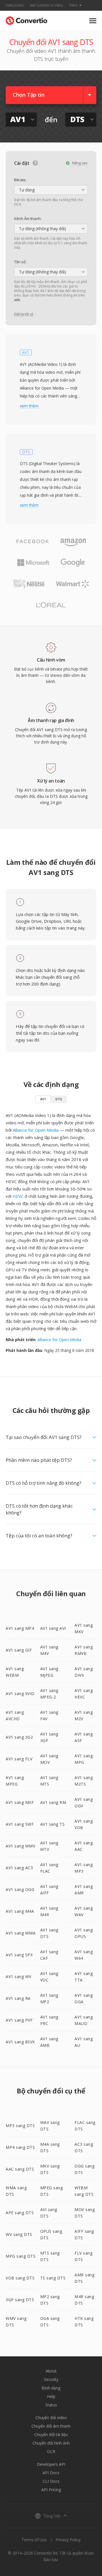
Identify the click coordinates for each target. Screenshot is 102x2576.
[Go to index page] (26, 19)
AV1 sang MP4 (20, 1628)
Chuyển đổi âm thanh (51, 2426)
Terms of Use (34, 2540)
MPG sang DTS (21, 2256)
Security (51, 2379)
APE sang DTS (20, 2213)
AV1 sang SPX (19, 1955)
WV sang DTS (19, 2234)
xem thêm (29, 406)
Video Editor (15, 5)
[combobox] (51, 190)
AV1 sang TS (53, 1824)
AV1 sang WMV (20, 1846)
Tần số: (20, 262)
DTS (59, 1099)
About (51, 2371)
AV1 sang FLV (19, 1759)
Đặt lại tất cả (24, 314)
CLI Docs (51, 2481)
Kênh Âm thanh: (28, 219)
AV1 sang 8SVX (20, 2042)
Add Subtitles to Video (46, 5)
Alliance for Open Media (36, 1130)
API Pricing (51, 2490)
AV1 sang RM (53, 1802)
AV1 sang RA (18, 1998)
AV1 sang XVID (20, 1694)
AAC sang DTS (20, 2169)
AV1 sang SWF (20, 1824)
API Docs (51, 2473)
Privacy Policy (68, 2540)
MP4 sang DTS (20, 2147)
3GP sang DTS (20, 2300)
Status (51, 2405)
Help (51, 2396)
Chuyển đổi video (51, 2418)
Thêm (73, 5)
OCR (51, 2451)
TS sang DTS (53, 2278)
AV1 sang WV (19, 1977)
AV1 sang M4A (20, 1911)
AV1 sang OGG (20, 1889)
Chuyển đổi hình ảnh (51, 2443)
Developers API (51, 2464)
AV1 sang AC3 (19, 1868)
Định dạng (51, 2388)
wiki (17, 300)
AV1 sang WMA (21, 1933)
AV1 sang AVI (53, 1628)
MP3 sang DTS (20, 2126)
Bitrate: (20, 180)
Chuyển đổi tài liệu (51, 2435)
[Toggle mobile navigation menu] (93, 21)
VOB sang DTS (20, 2278)
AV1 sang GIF (19, 1650)
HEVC (18, 1196)
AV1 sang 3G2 (19, 1737)
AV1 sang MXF (20, 1802)
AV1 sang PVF (19, 2020)
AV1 (43, 1099)
